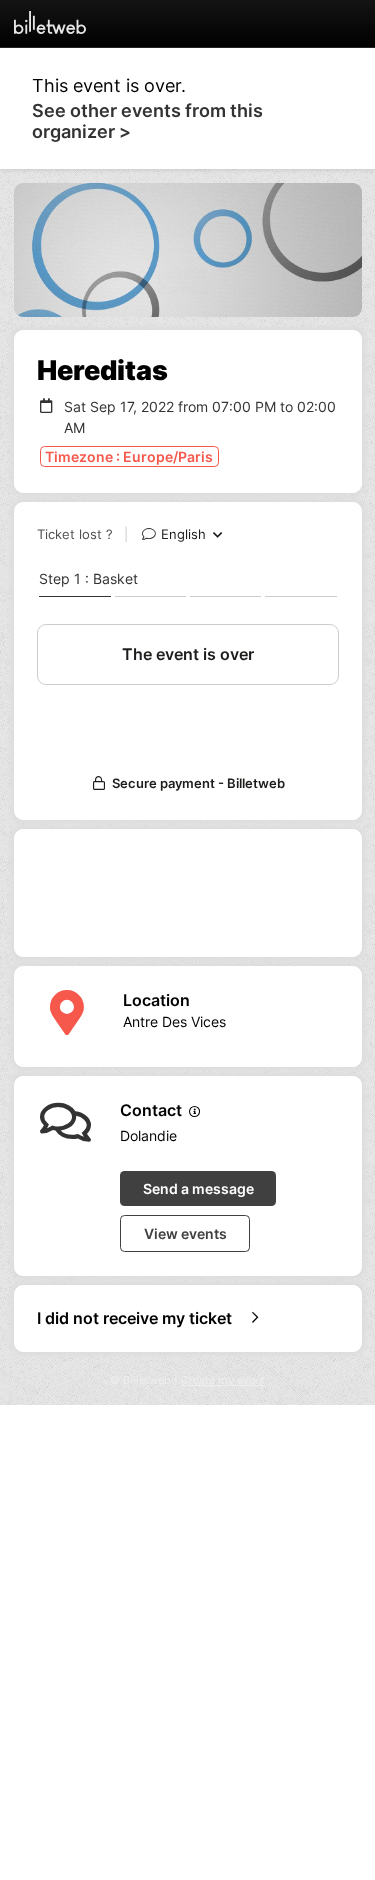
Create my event (223, 1380)
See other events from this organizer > (147, 121)
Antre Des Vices (174, 1021)
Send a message (198, 1188)
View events (185, 1233)
